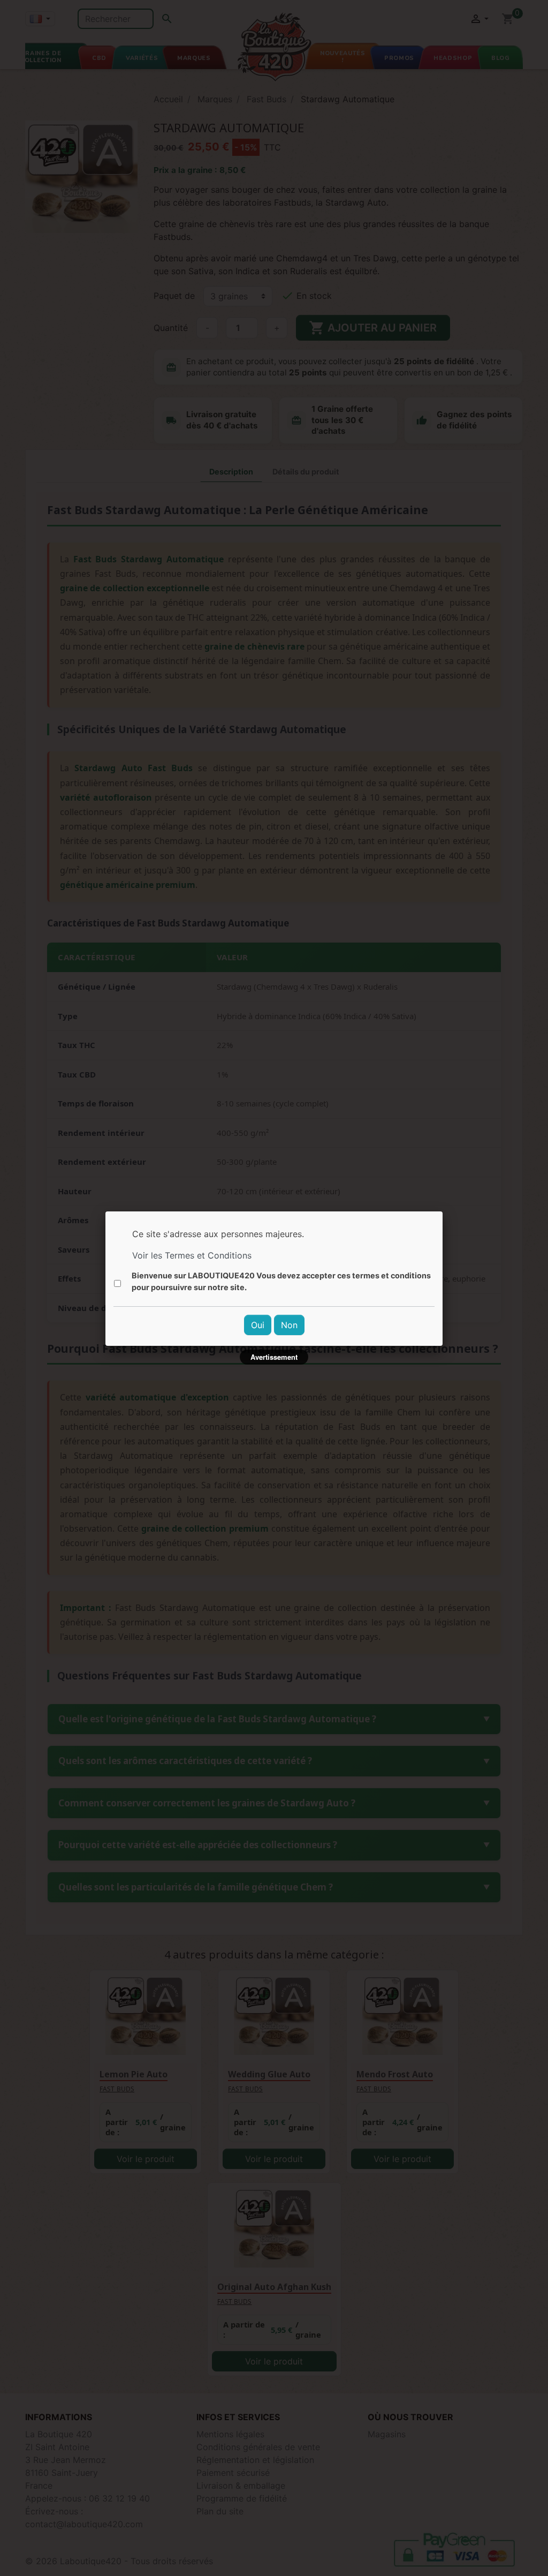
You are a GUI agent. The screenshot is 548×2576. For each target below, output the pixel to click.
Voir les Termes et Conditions (192, 1255)
